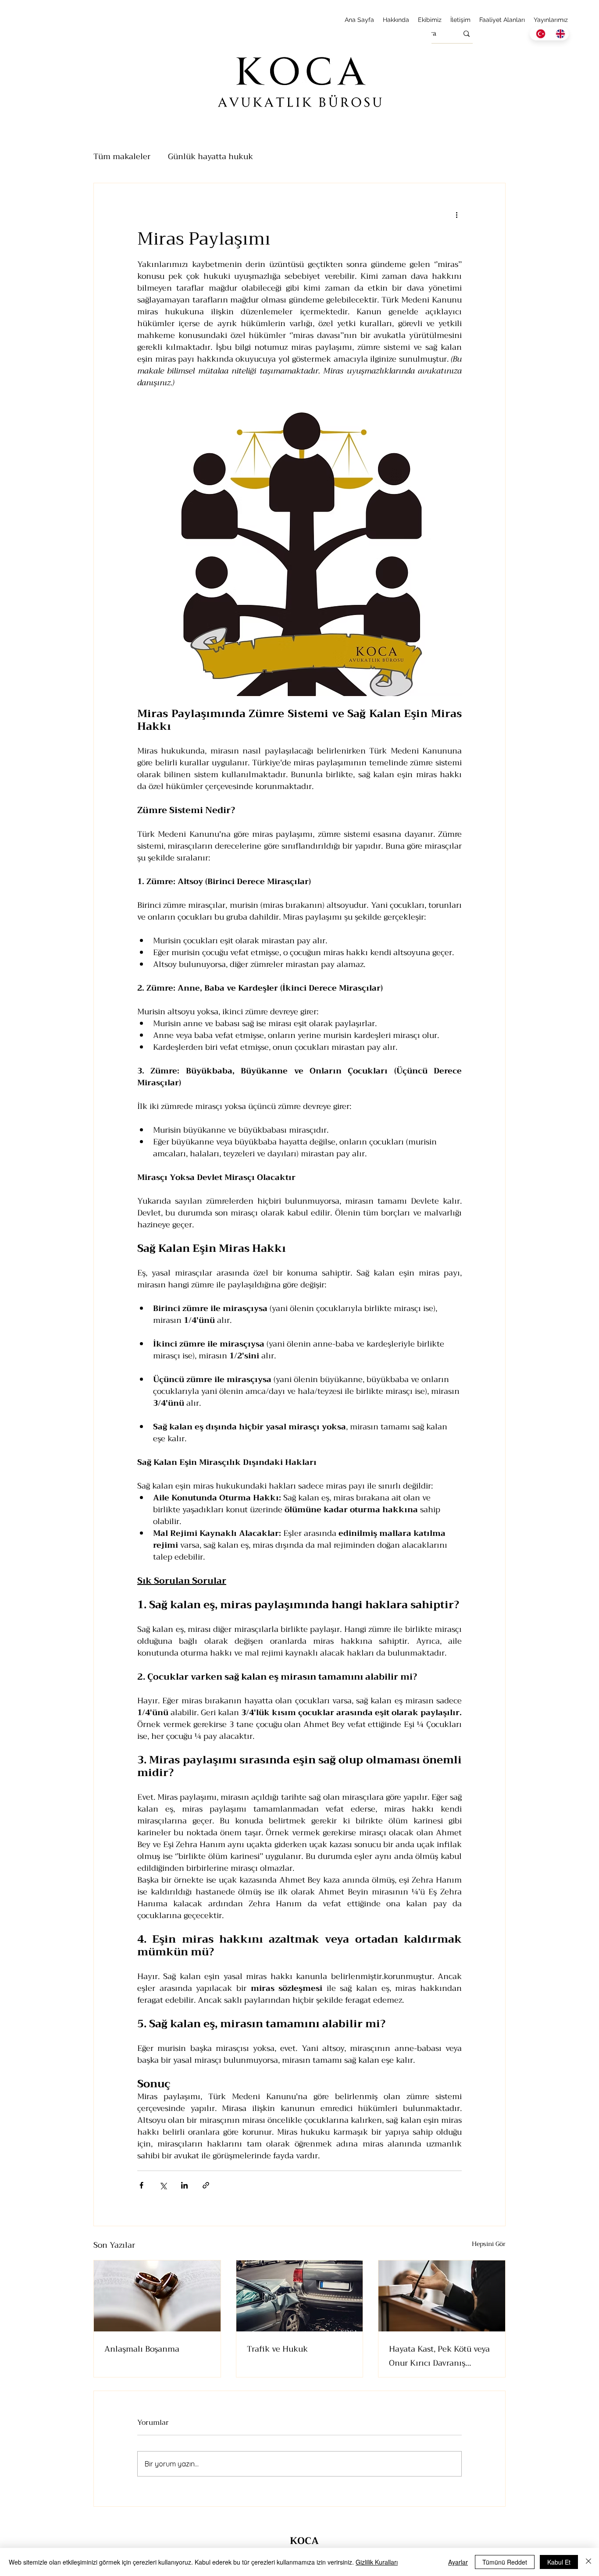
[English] (559, 34)
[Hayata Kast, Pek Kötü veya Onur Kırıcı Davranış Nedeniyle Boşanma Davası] (442, 2296)
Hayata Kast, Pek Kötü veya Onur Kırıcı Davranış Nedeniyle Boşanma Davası (439, 2356)
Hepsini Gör (489, 2244)
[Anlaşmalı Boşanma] (157, 2296)
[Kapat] (588, 2562)
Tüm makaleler (122, 156)
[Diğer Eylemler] (456, 215)
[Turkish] (539, 34)
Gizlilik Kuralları (377, 2562)
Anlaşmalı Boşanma (142, 2349)
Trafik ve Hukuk (277, 2349)
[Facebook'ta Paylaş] (141, 2185)
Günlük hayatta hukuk (210, 156)
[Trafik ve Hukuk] (300, 2296)
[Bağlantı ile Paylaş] (206, 2185)
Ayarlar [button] (458, 2562)
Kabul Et (559, 2562)
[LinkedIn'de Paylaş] (184, 2185)
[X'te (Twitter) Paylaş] (163, 2185)
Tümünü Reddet (505, 2562)
